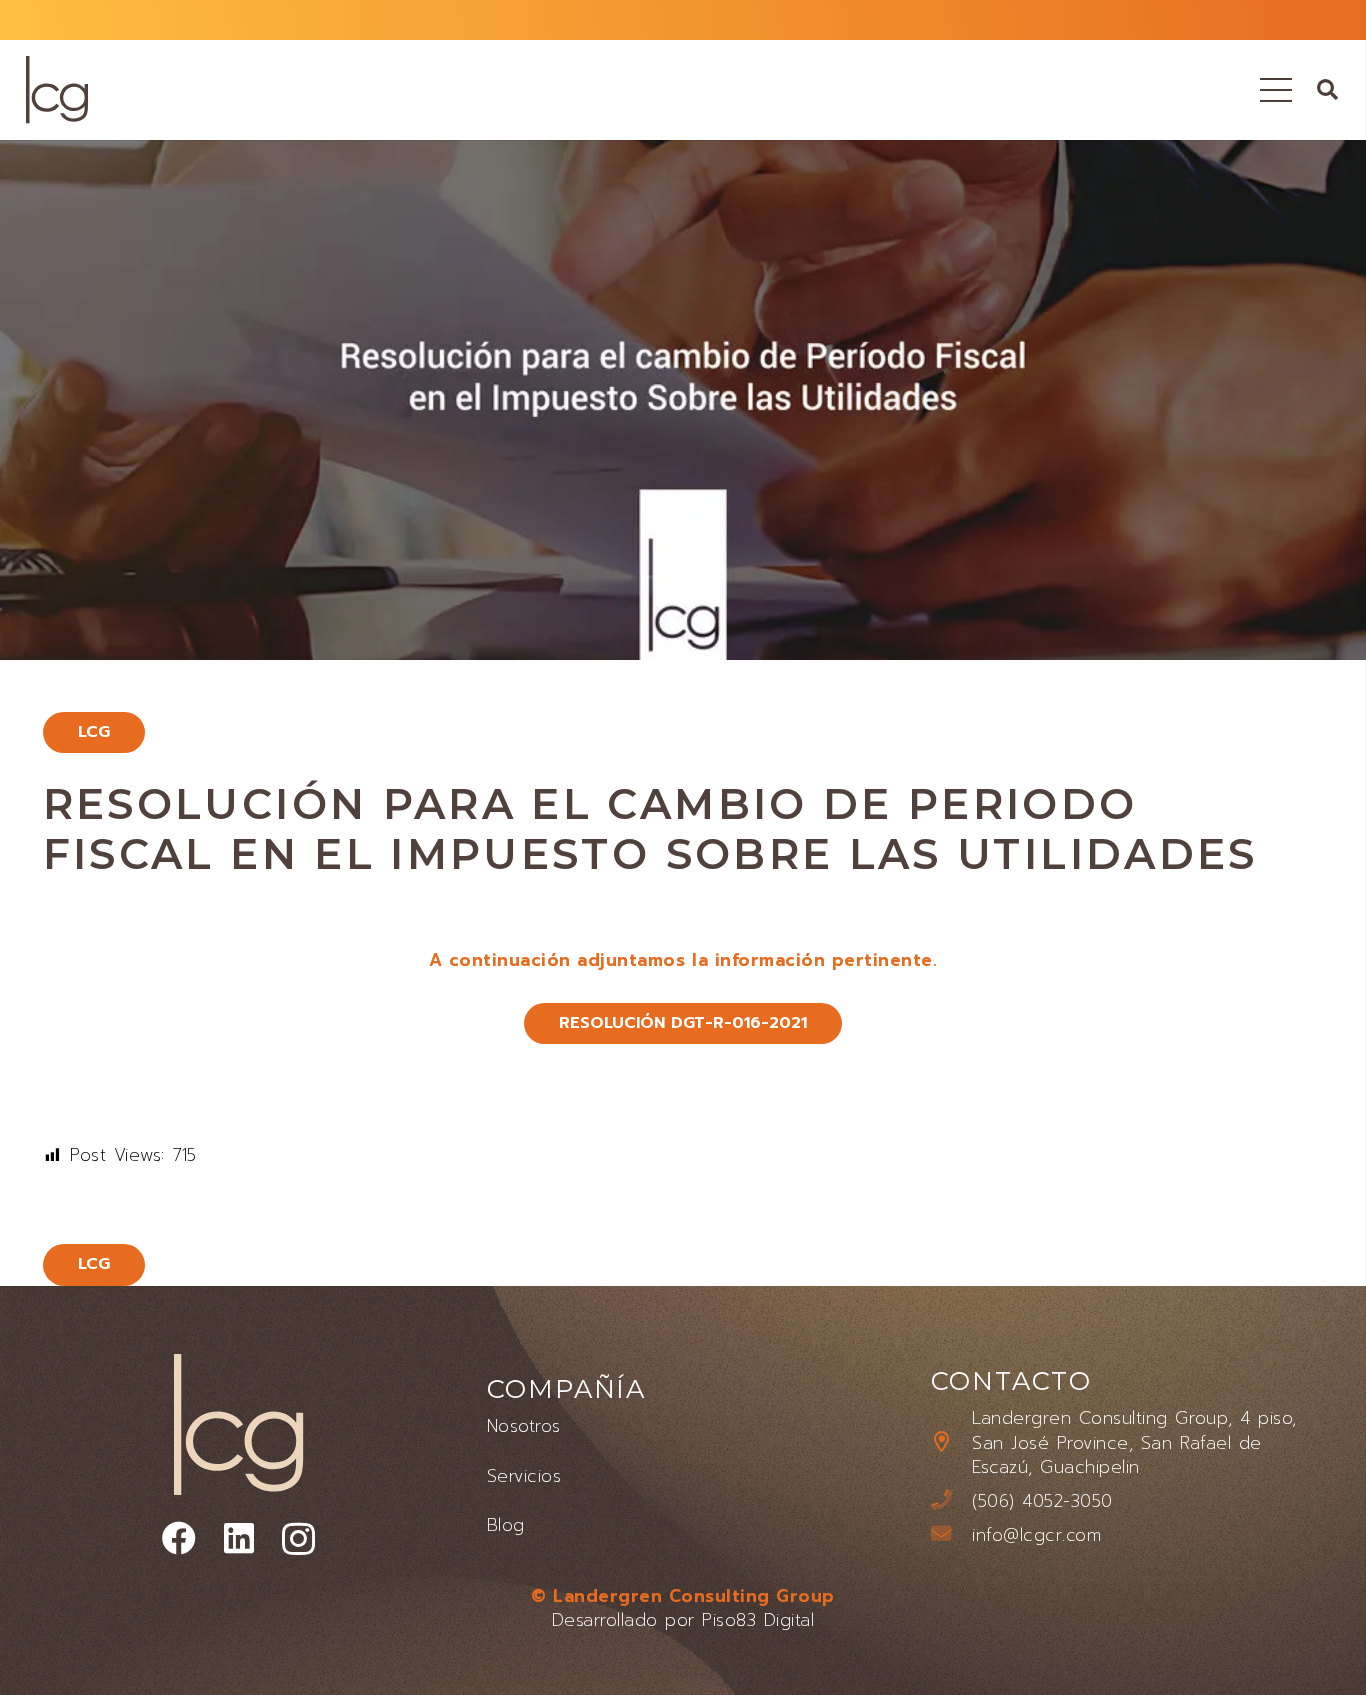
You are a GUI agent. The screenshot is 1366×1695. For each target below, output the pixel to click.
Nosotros (524, 1426)
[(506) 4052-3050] (952, 1501)
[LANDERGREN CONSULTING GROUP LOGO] (57, 90)
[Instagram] (299, 1540)
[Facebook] (179, 1538)
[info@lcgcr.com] (952, 1535)
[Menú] (1275, 90)
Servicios (524, 1476)
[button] (1328, 90)
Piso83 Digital (758, 1620)
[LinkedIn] (239, 1538)
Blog (506, 1525)
